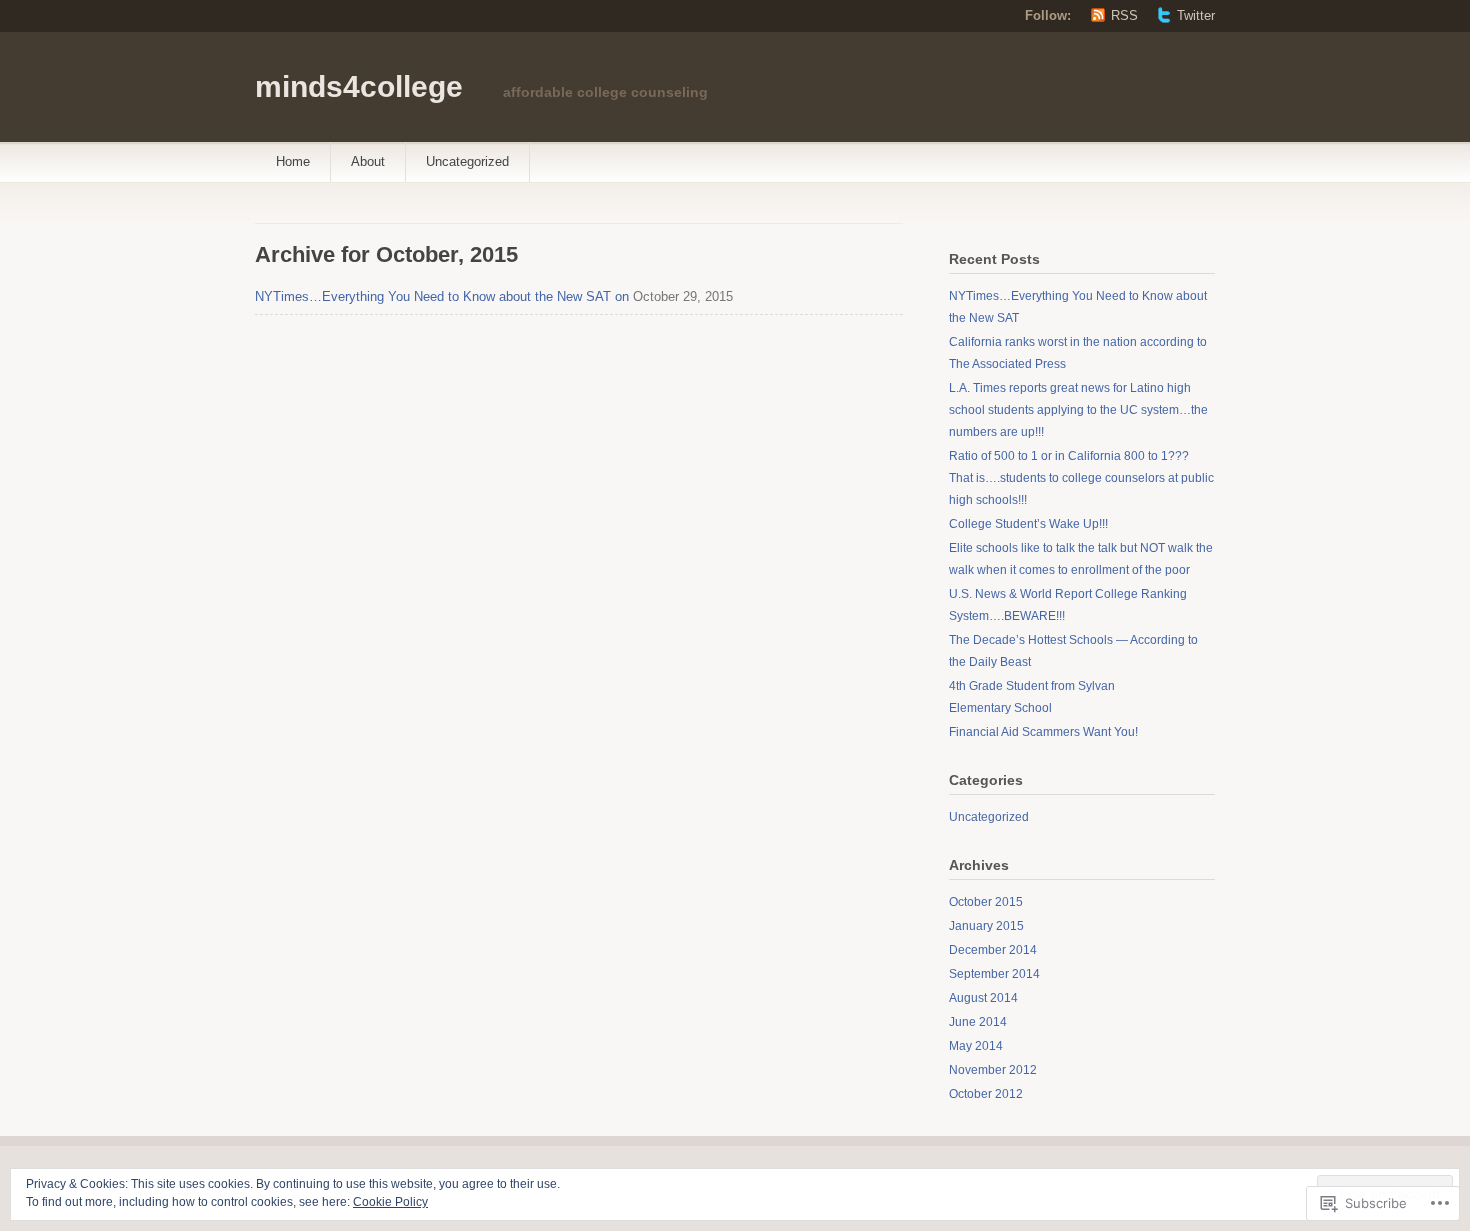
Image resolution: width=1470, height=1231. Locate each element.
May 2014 (976, 1046)
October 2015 (986, 902)
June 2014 (978, 1022)
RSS (1124, 15)
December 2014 (993, 950)
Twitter (1196, 15)
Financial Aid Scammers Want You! (1043, 732)
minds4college (359, 86)
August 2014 (983, 998)
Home (293, 161)
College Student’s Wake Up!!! (1028, 524)
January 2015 (986, 926)
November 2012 (993, 1070)
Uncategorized (467, 161)
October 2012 (986, 1094)
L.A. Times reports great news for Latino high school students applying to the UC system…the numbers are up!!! (1078, 410)
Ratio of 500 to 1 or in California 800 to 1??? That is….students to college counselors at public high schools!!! (1081, 478)
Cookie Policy (390, 1202)
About (368, 161)
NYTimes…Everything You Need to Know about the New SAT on (442, 296)
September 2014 (994, 974)
